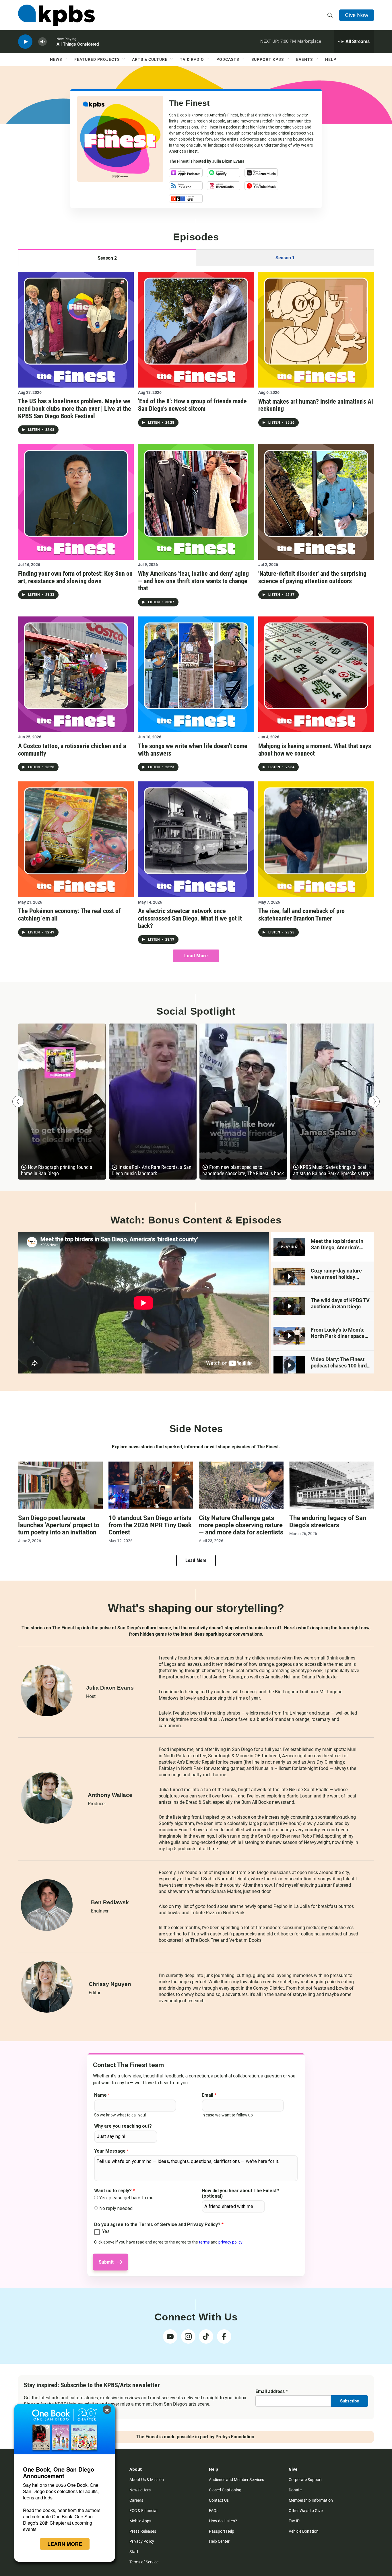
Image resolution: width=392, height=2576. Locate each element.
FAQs (214, 2511)
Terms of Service (144, 2562)
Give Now (357, 15)
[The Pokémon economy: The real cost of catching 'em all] (76, 839)
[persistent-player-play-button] (25, 42)
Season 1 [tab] (285, 258)
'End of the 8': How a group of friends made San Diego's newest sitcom (192, 405)
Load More (196, 956)
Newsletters (140, 2490)
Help (331, 59)
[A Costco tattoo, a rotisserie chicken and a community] (76, 674)
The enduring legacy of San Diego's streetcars (328, 1522)
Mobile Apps (140, 2521)
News (56, 59)
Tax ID (294, 2521)
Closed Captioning (225, 2490)
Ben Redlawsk (110, 1902)
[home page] (56, 15)
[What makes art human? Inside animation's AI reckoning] (316, 329)
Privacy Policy (142, 2541)
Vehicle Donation (304, 2531)
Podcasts (228, 59)
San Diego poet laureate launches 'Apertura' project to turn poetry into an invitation (59, 1525)
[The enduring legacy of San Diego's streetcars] (332, 1485)
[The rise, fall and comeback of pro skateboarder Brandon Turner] (316, 839)
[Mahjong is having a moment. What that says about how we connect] (316, 674)
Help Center (219, 2541)
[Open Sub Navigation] (66, 59)
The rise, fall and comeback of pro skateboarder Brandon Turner (301, 915)
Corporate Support (305, 2480)
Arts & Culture (150, 59)
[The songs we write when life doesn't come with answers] (196, 674)
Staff (134, 2552)
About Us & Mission (147, 2480)
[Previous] (18, 1102)
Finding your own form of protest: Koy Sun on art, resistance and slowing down (75, 577)
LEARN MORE (65, 2544)
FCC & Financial (143, 2511)
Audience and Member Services (236, 2480)
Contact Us (219, 2500)
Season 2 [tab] (107, 258)
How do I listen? (223, 2521)
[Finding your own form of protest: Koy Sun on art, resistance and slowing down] (76, 502)
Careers (136, 2500)
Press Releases (143, 2531)
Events (304, 59)
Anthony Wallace (110, 1795)
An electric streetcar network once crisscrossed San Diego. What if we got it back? (190, 918)
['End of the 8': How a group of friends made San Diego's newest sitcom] (196, 329)
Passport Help (222, 2531)
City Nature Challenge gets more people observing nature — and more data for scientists (241, 1525)
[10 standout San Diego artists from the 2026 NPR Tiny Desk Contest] (151, 1485)
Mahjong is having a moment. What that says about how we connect (315, 750)
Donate (295, 2490)
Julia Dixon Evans (228, 161)
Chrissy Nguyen (110, 1984)
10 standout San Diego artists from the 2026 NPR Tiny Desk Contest (150, 1525)
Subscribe (350, 2401)
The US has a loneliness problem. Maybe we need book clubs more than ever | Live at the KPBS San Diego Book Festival (75, 408)
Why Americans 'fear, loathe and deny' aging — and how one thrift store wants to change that (193, 581)
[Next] (374, 1102)
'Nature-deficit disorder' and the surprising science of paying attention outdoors (312, 577)
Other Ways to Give (306, 2511)
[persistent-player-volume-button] (42, 42)
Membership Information (311, 2500)
